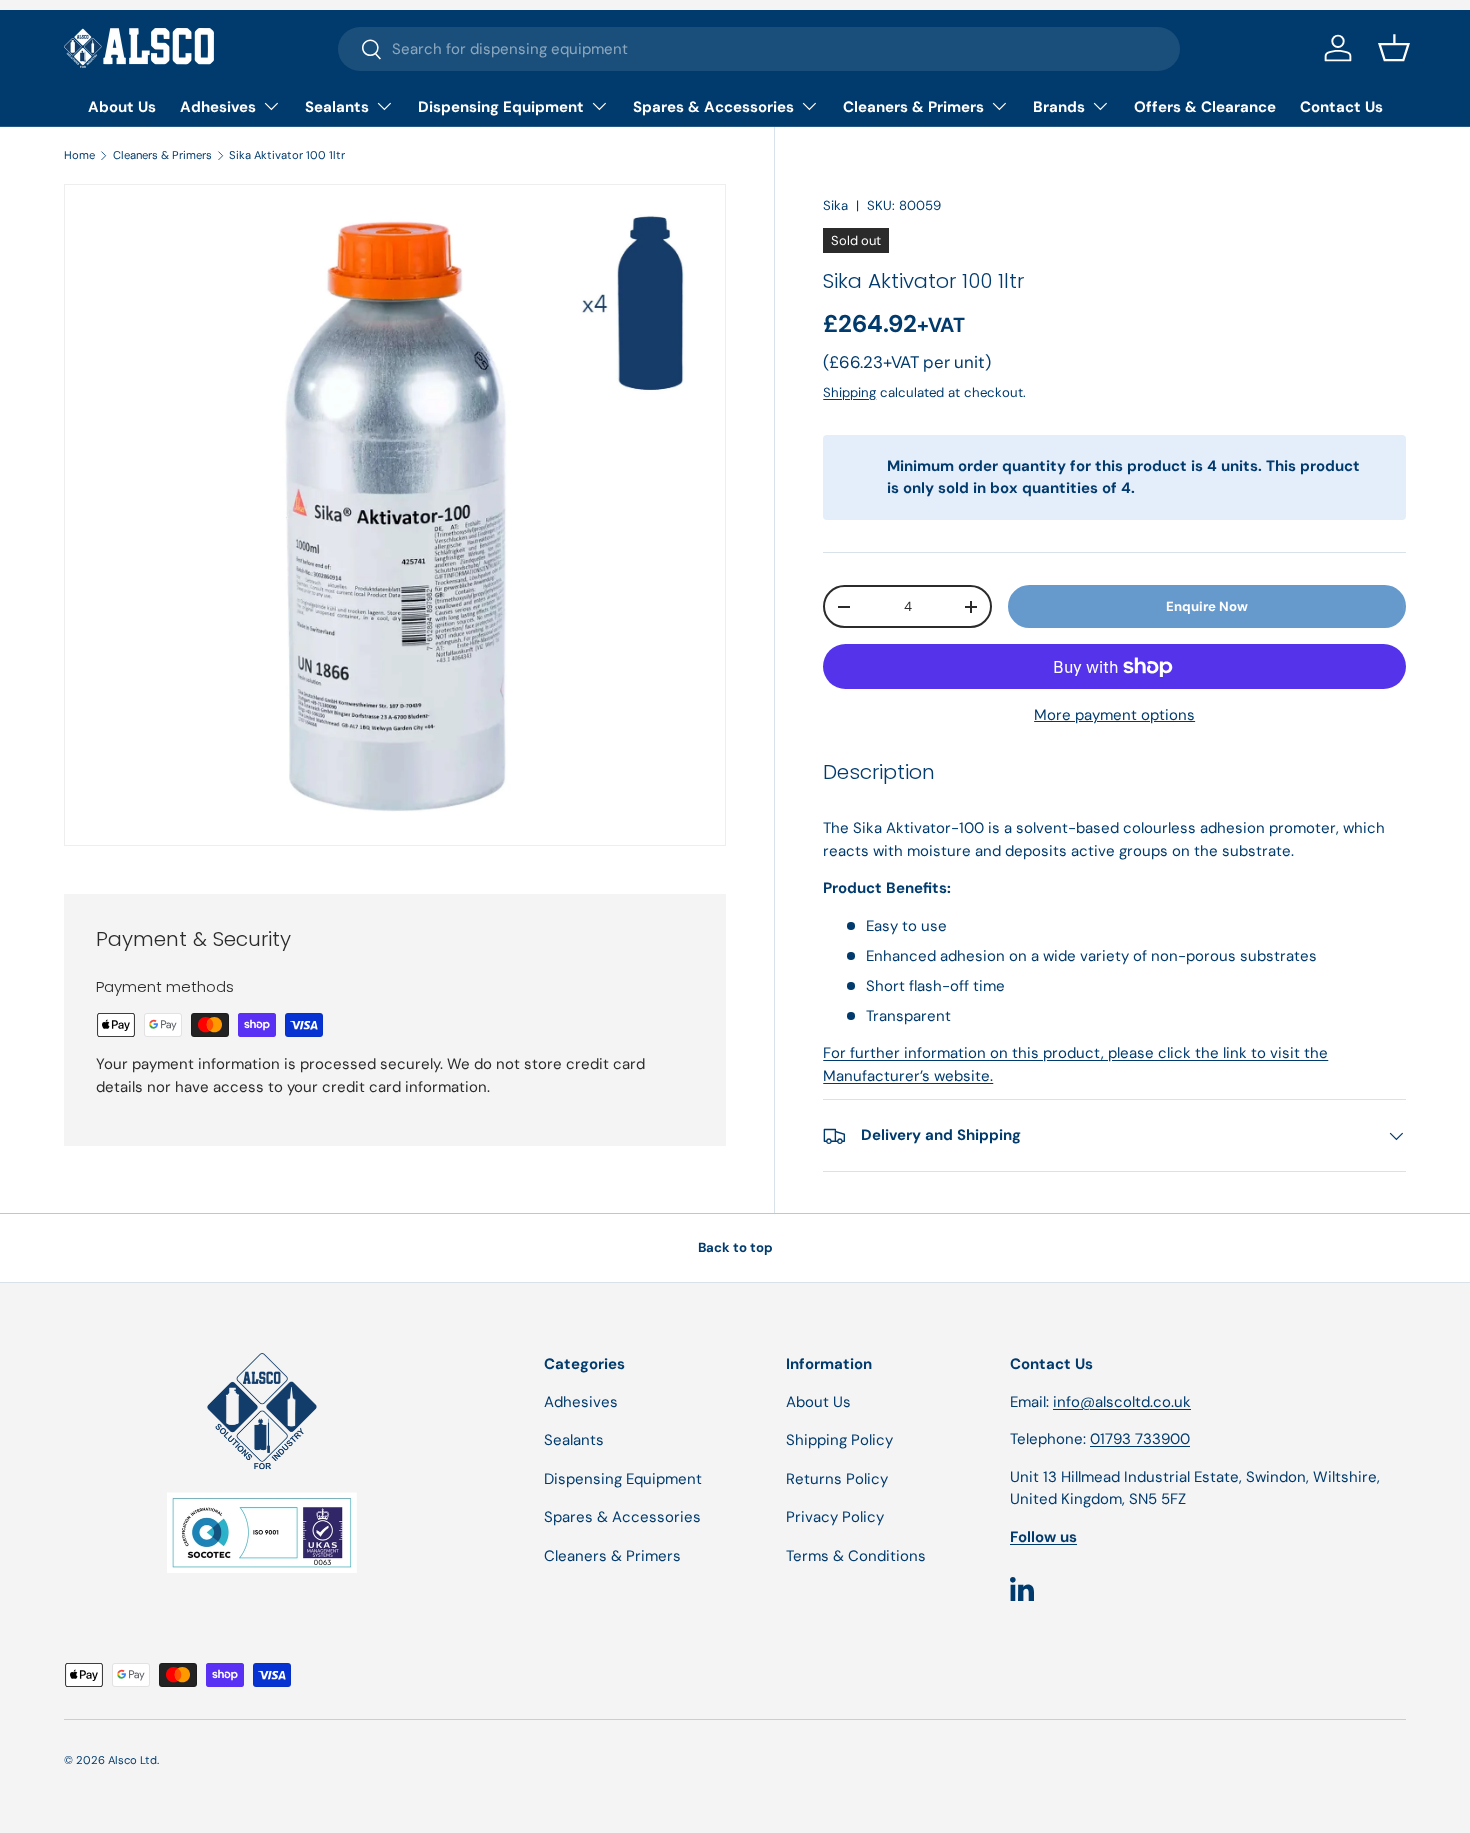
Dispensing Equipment (501, 107)
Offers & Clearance (1205, 107)
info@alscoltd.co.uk (1122, 1402)
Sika (835, 205)
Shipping (849, 392)
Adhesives (218, 107)
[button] (1394, 48)
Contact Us (1341, 107)
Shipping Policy (839, 1440)
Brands (1059, 107)
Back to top (735, 1247)
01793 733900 (1140, 1439)
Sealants (337, 107)
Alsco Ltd (132, 1760)
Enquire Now (1207, 606)
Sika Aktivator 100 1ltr (287, 155)
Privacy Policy (835, 1517)
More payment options (1114, 715)
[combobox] (759, 49)
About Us (122, 107)
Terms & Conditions (856, 1556)
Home (79, 155)
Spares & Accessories (713, 107)
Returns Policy (837, 1479)
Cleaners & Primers (913, 107)
